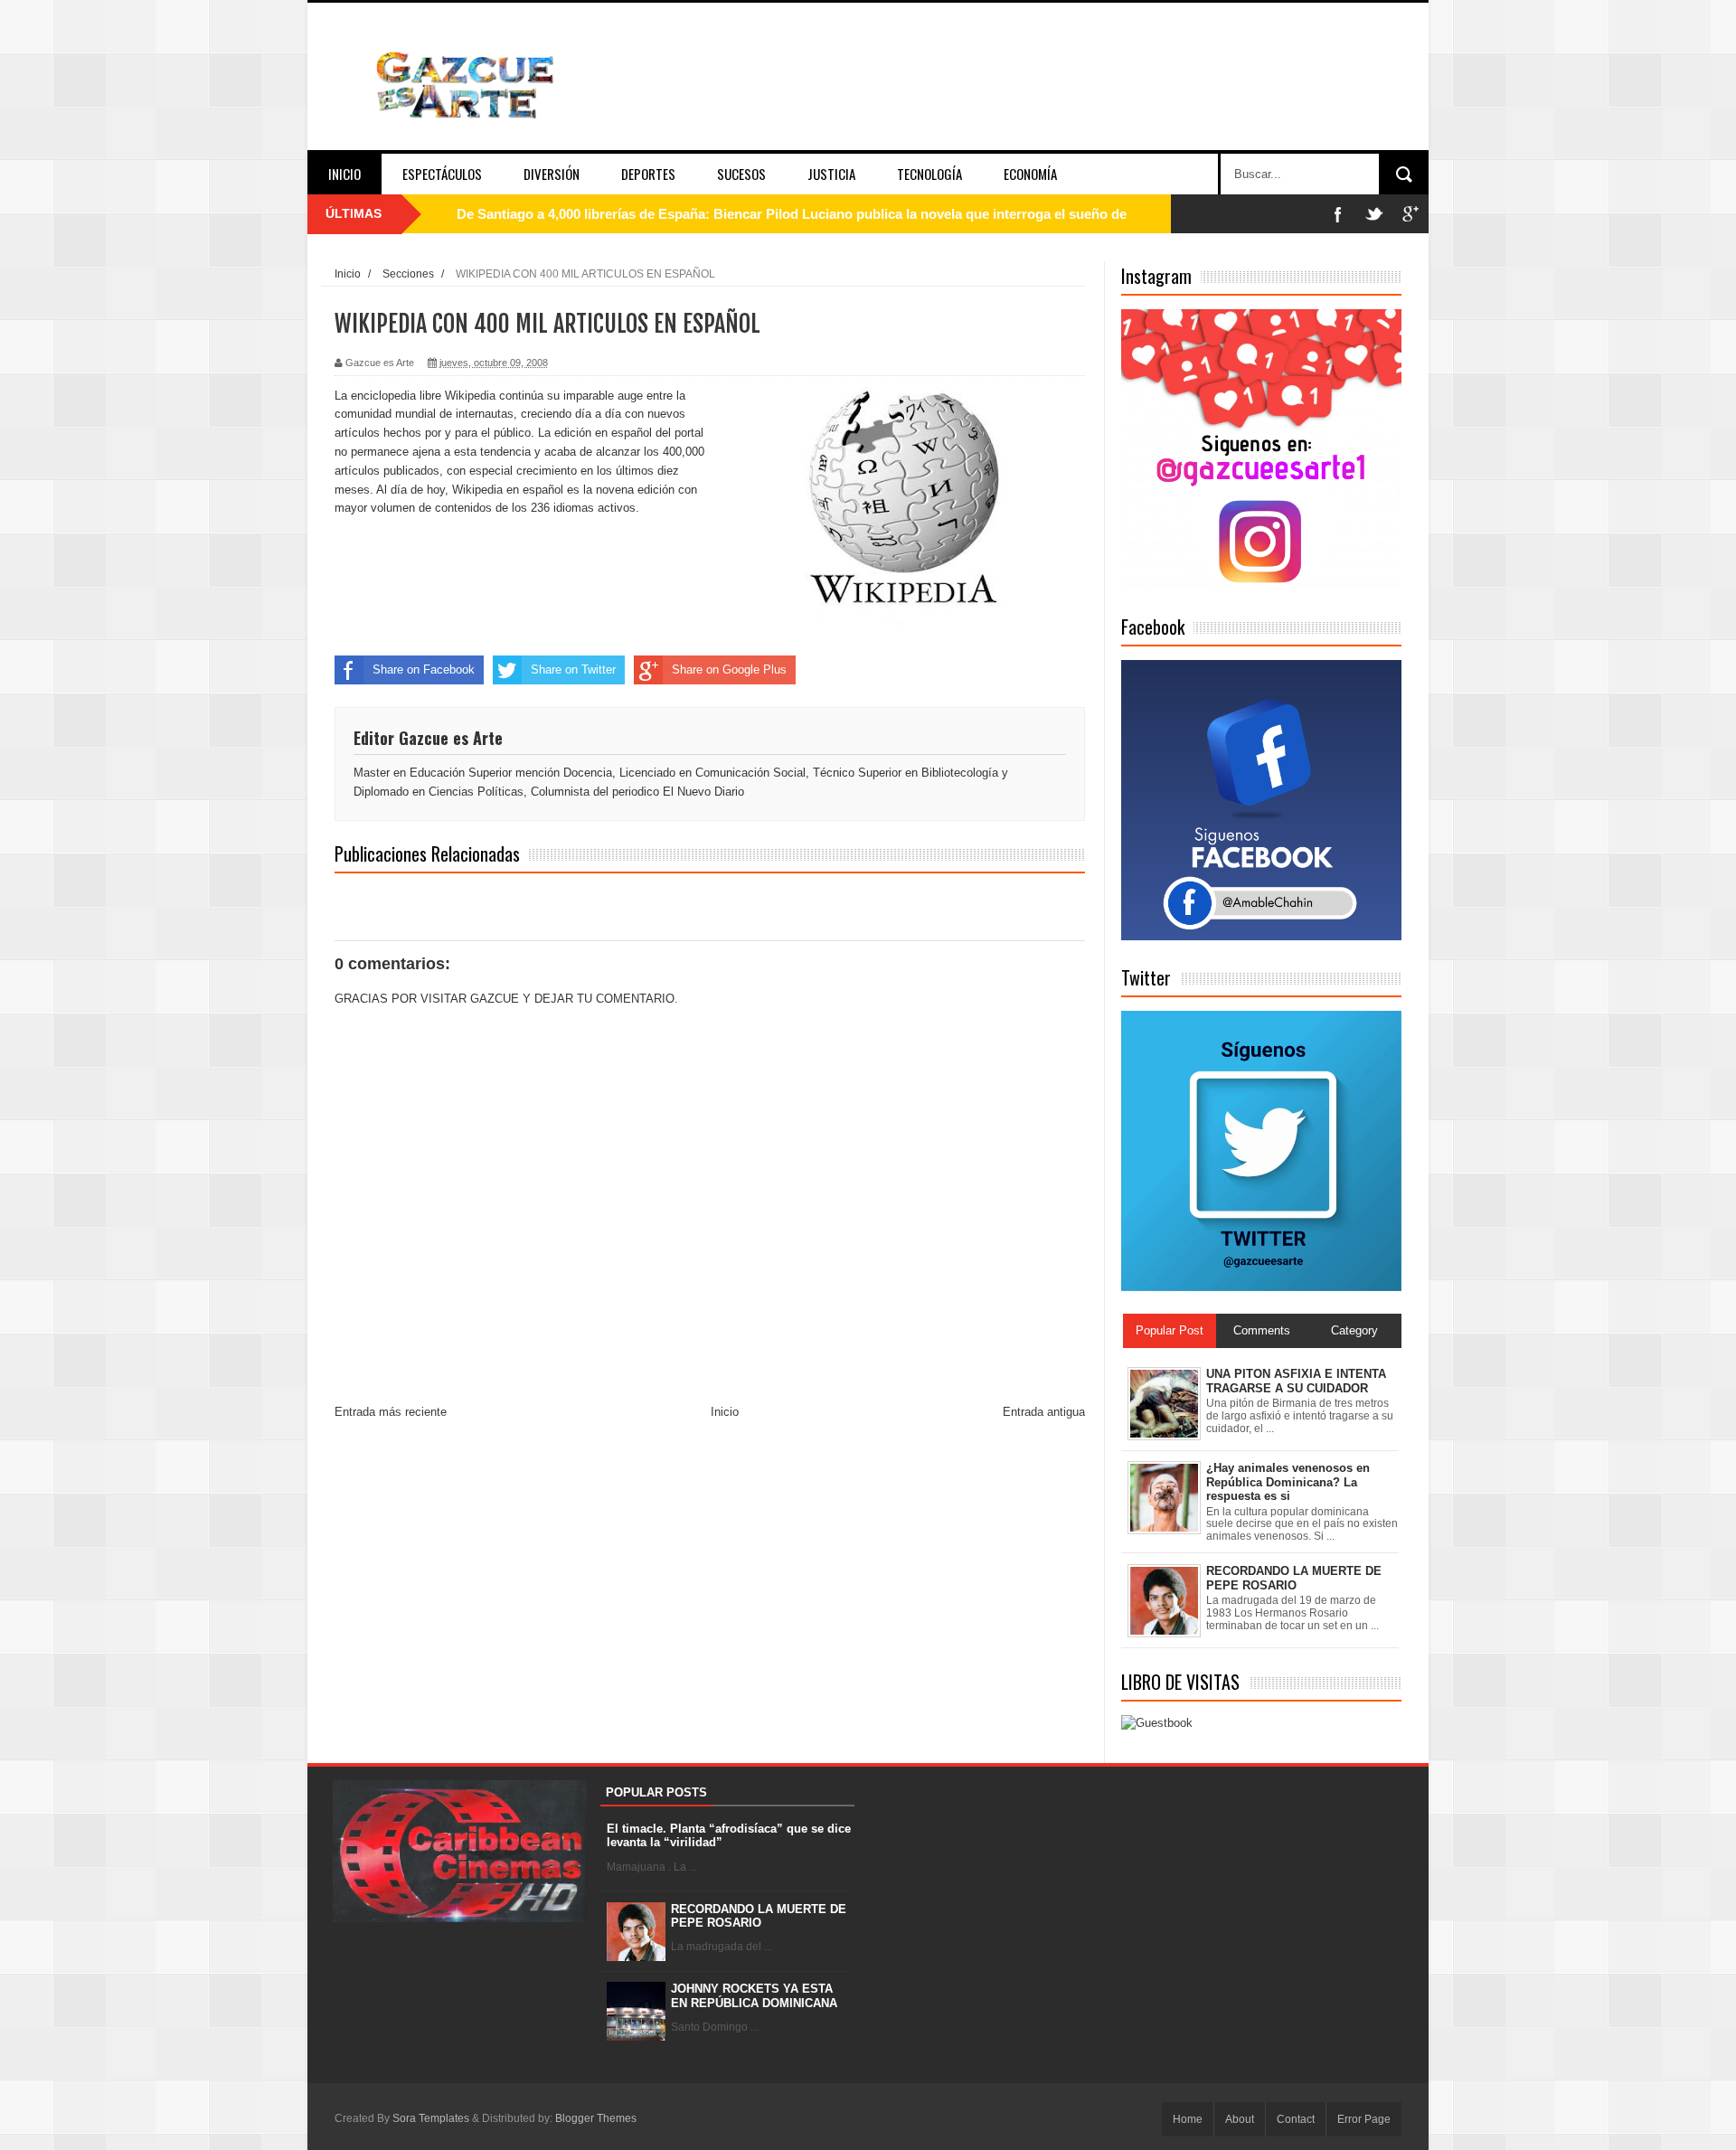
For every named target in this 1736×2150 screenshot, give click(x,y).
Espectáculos (442, 174)
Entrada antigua (1044, 1412)
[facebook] (1338, 214)
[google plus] (1410, 214)
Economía (1030, 174)
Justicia (831, 174)
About (1240, 2119)
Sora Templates (431, 2118)
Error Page (1364, 2119)
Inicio (344, 174)
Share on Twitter (573, 670)
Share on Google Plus (729, 670)
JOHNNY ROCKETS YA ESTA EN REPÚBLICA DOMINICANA (754, 1996)
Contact (1296, 2119)
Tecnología (929, 174)
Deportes (648, 174)
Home (1188, 2119)
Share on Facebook (424, 670)
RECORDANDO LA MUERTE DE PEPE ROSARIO (759, 1916)
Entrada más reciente (391, 1412)
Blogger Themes (596, 2118)
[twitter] (1374, 214)
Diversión (552, 174)
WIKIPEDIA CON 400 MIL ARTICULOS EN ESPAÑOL (547, 324)
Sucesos (741, 174)
